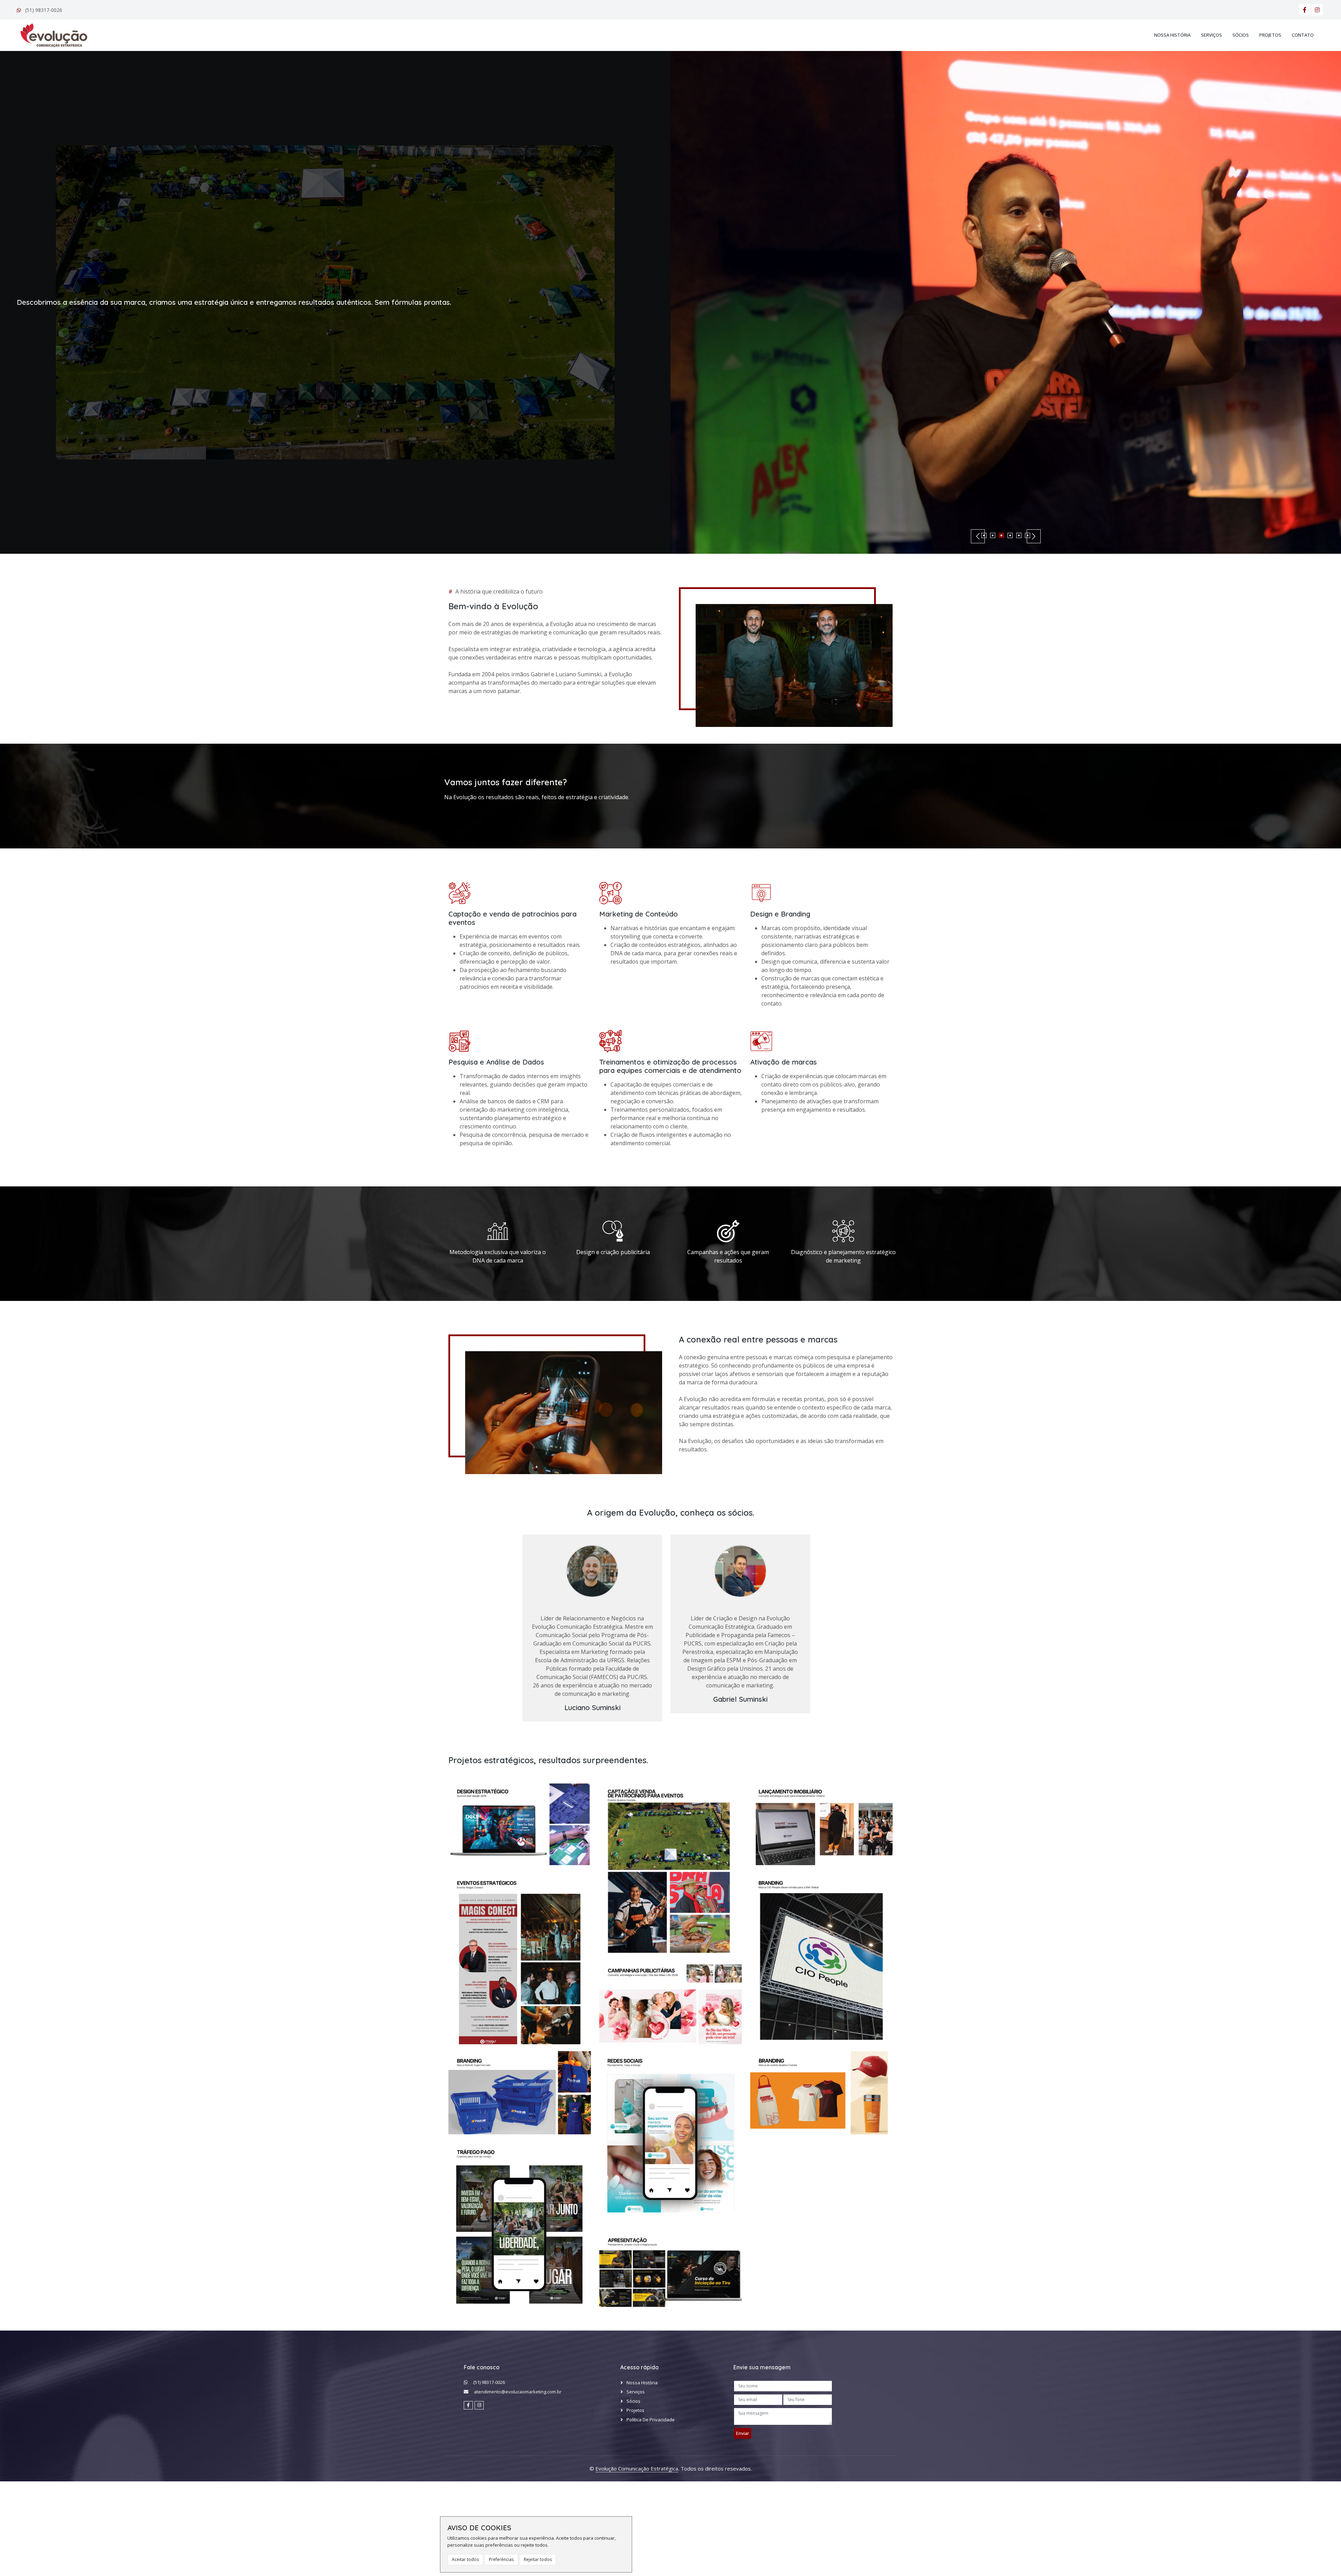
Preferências (501, 2559)
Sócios (1241, 35)
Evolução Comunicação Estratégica (637, 2468)
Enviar (743, 2433)
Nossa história (1172, 35)
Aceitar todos (465, 2559)
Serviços (1211, 35)
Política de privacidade (651, 2420)
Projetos (1270, 35)
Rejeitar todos (538, 2559)
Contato (1303, 35)
